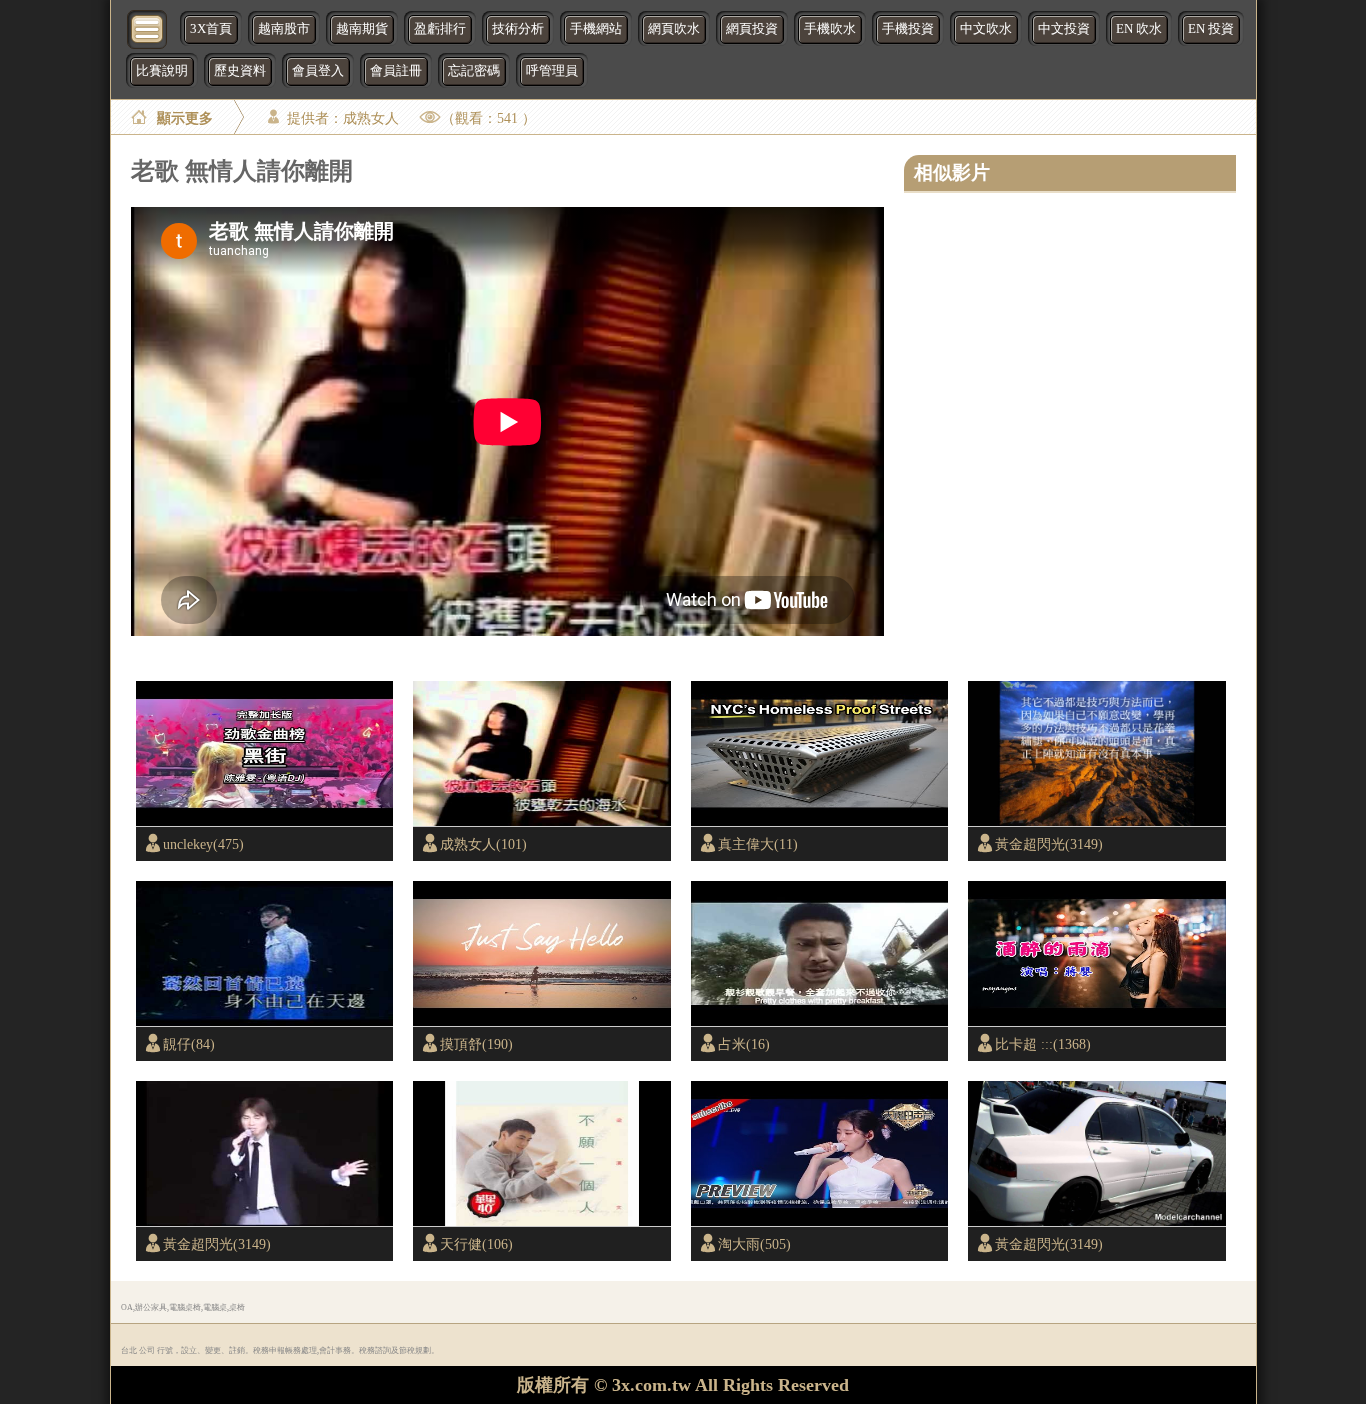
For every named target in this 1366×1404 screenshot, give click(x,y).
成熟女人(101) (483, 844)
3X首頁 (211, 29)
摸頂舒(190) (476, 1044)
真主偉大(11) (758, 844)
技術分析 (518, 29)
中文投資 (1064, 29)
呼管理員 (552, 71)
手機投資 (908, 29)
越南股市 (284, 29)
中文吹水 (986, 29)
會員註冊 (396, 71)
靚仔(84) (189, 1044)
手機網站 (596, 29)
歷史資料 (240, 71)
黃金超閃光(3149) (1049, 844)
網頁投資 (752, 29)
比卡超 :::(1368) (1043, 1044)
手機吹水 (830, 29)
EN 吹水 (1139, 29)
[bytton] (148, 27)
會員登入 (318, 71)
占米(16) (744, 1044)
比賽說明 (162, 71)
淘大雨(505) (754, 1244)
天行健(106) (476, 1244)
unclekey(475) (203, 844)
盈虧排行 (440, 29)
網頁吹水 (674, 29)
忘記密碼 (474, 71)
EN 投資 (1211, 29)
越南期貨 (362, 29)
